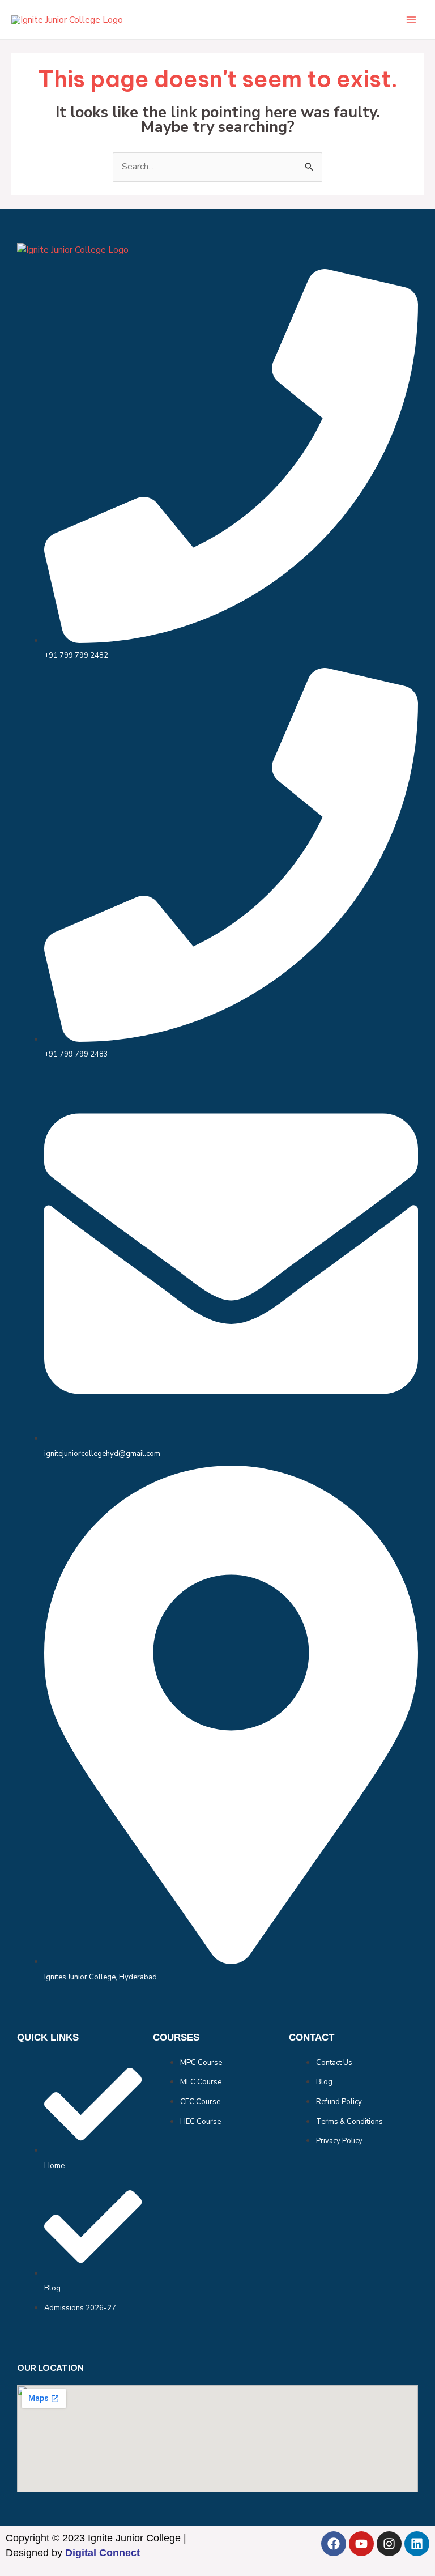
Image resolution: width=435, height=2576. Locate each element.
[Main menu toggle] (411, 20)
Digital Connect (103, 2553)
